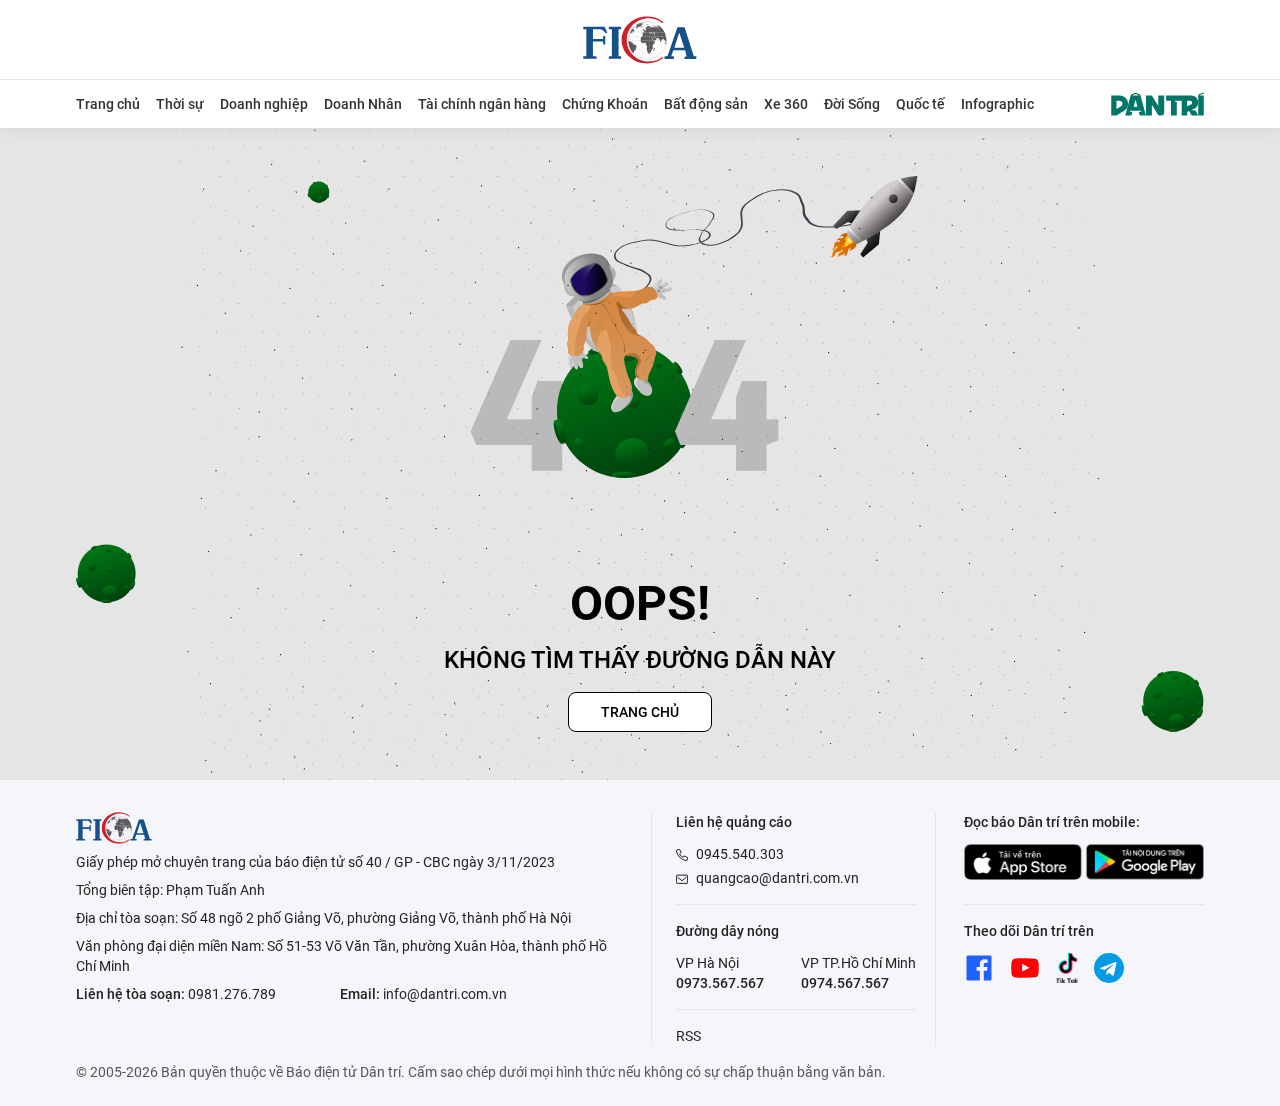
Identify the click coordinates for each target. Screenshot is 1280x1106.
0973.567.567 (720, 983)
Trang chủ (108, 104)
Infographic (997, 104)
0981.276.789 (232, 994)
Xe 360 (786, 104)
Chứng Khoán (605, 104)
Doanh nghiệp (264, 104)
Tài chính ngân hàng (482, 104)
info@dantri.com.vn (445, 994)
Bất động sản (706, 104)
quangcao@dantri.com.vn (777, 878)
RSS (688, 1036)
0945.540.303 (740, 854)
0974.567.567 (845, 983)
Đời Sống (852, 104)
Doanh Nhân (363, 104)
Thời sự (180, 104)
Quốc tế (920, 104)
